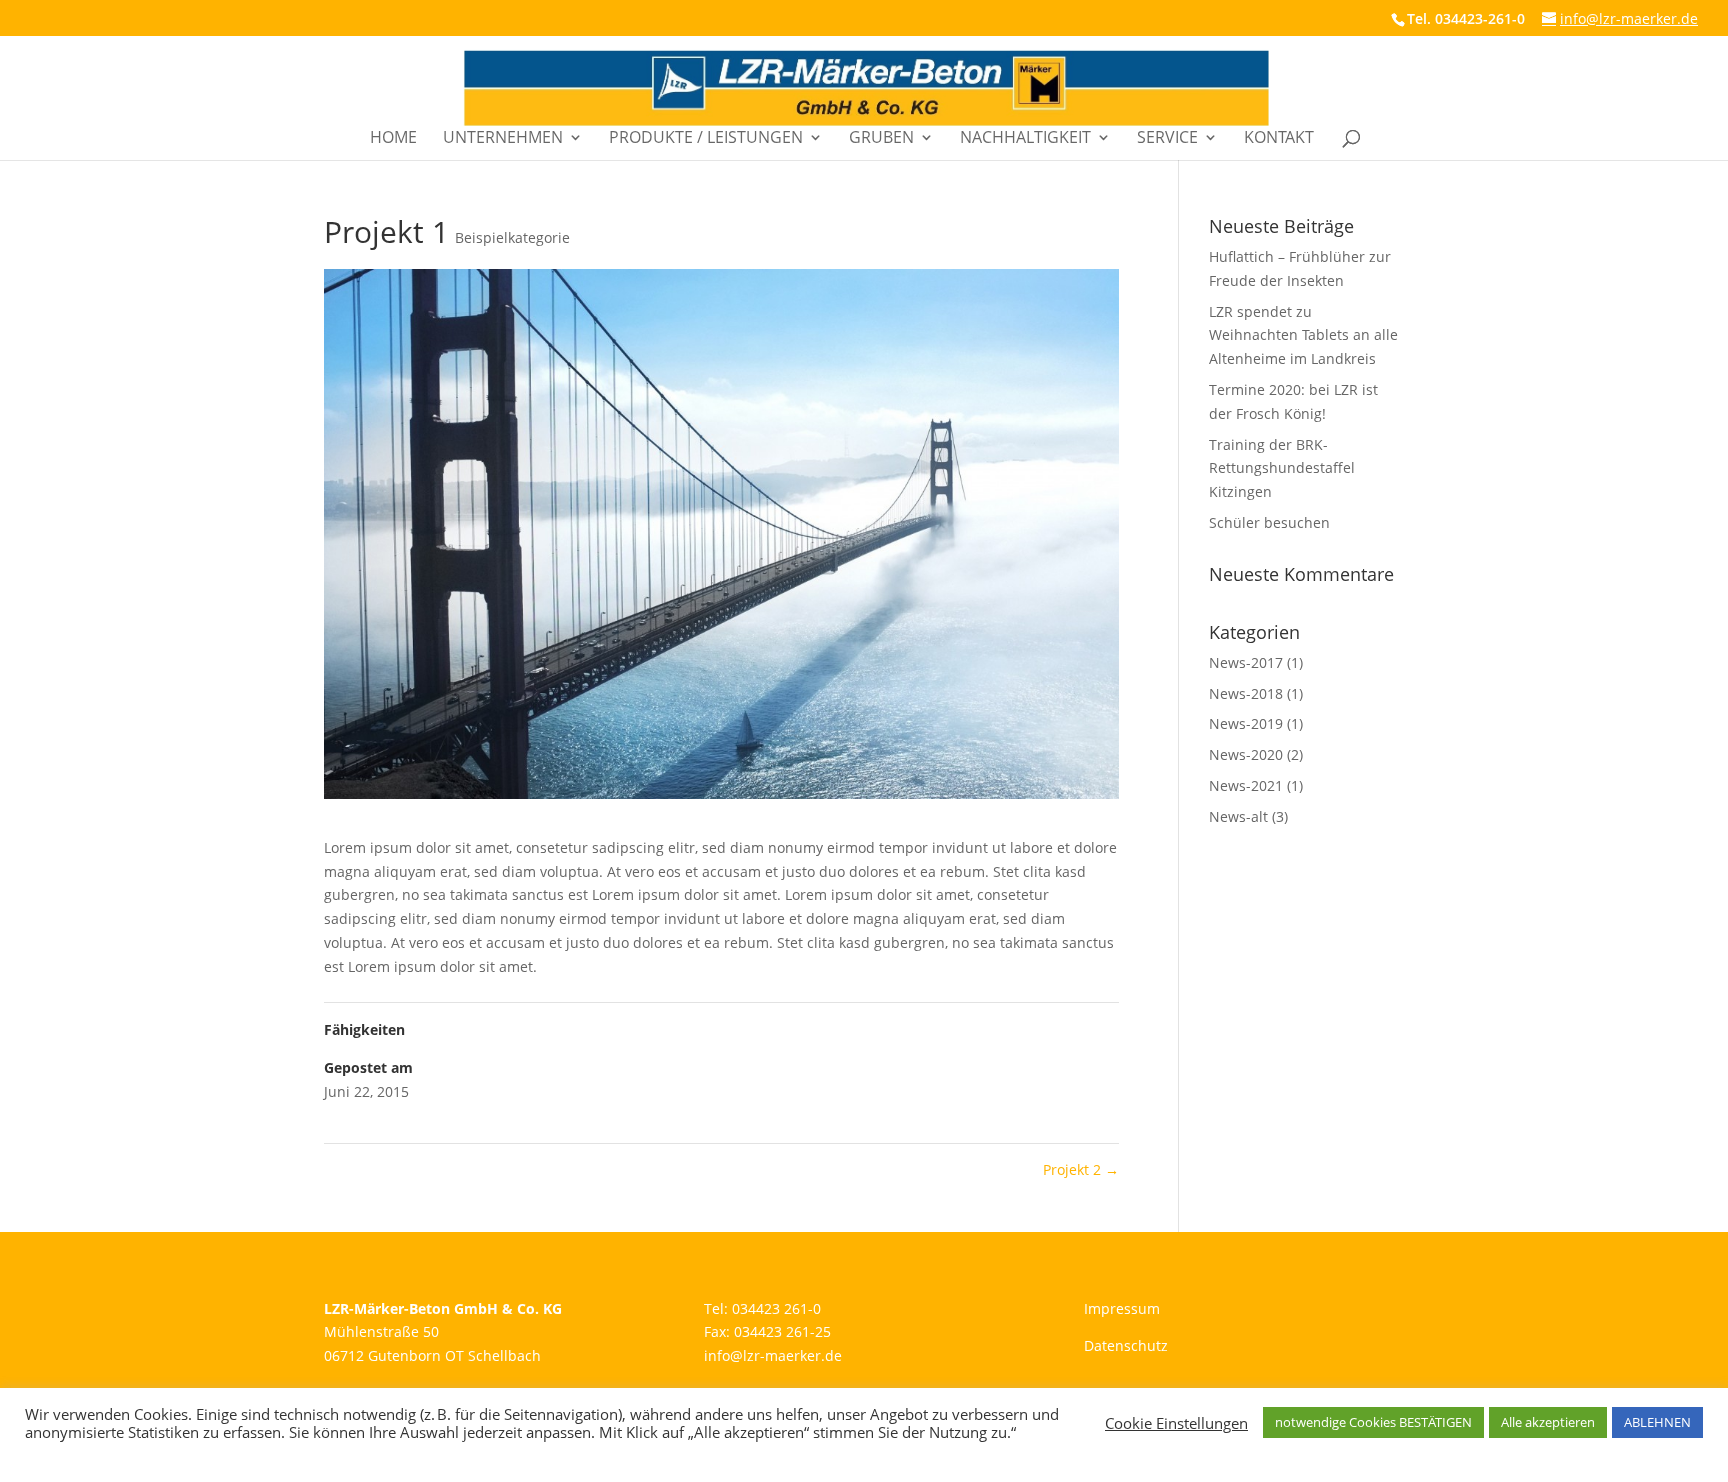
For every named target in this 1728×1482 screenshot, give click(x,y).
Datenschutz (1126, 1345)
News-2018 (1246, 693)
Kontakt (1279, 139)
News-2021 (1246, 785)
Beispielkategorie (512, 237)
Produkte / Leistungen (706, 139)
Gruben (881, 139)
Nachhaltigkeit (1025, 139)
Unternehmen (503, 139)
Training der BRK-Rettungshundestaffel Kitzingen (1282, 468)
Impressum (1122, 1308)
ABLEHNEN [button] (1657, 1422)
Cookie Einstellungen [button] (1176, 1423)
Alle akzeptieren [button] (1548, 1422)
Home (393, 139)
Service (1167, 139)
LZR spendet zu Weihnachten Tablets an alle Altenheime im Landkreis (1303, 335)
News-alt (1238, 816)
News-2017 (1246, 662)
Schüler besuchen (1269, 522)
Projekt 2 (1081, 1169)
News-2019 (1246, 723)
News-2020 (1246, 754)
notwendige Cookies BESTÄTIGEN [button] (1373, 1422)
